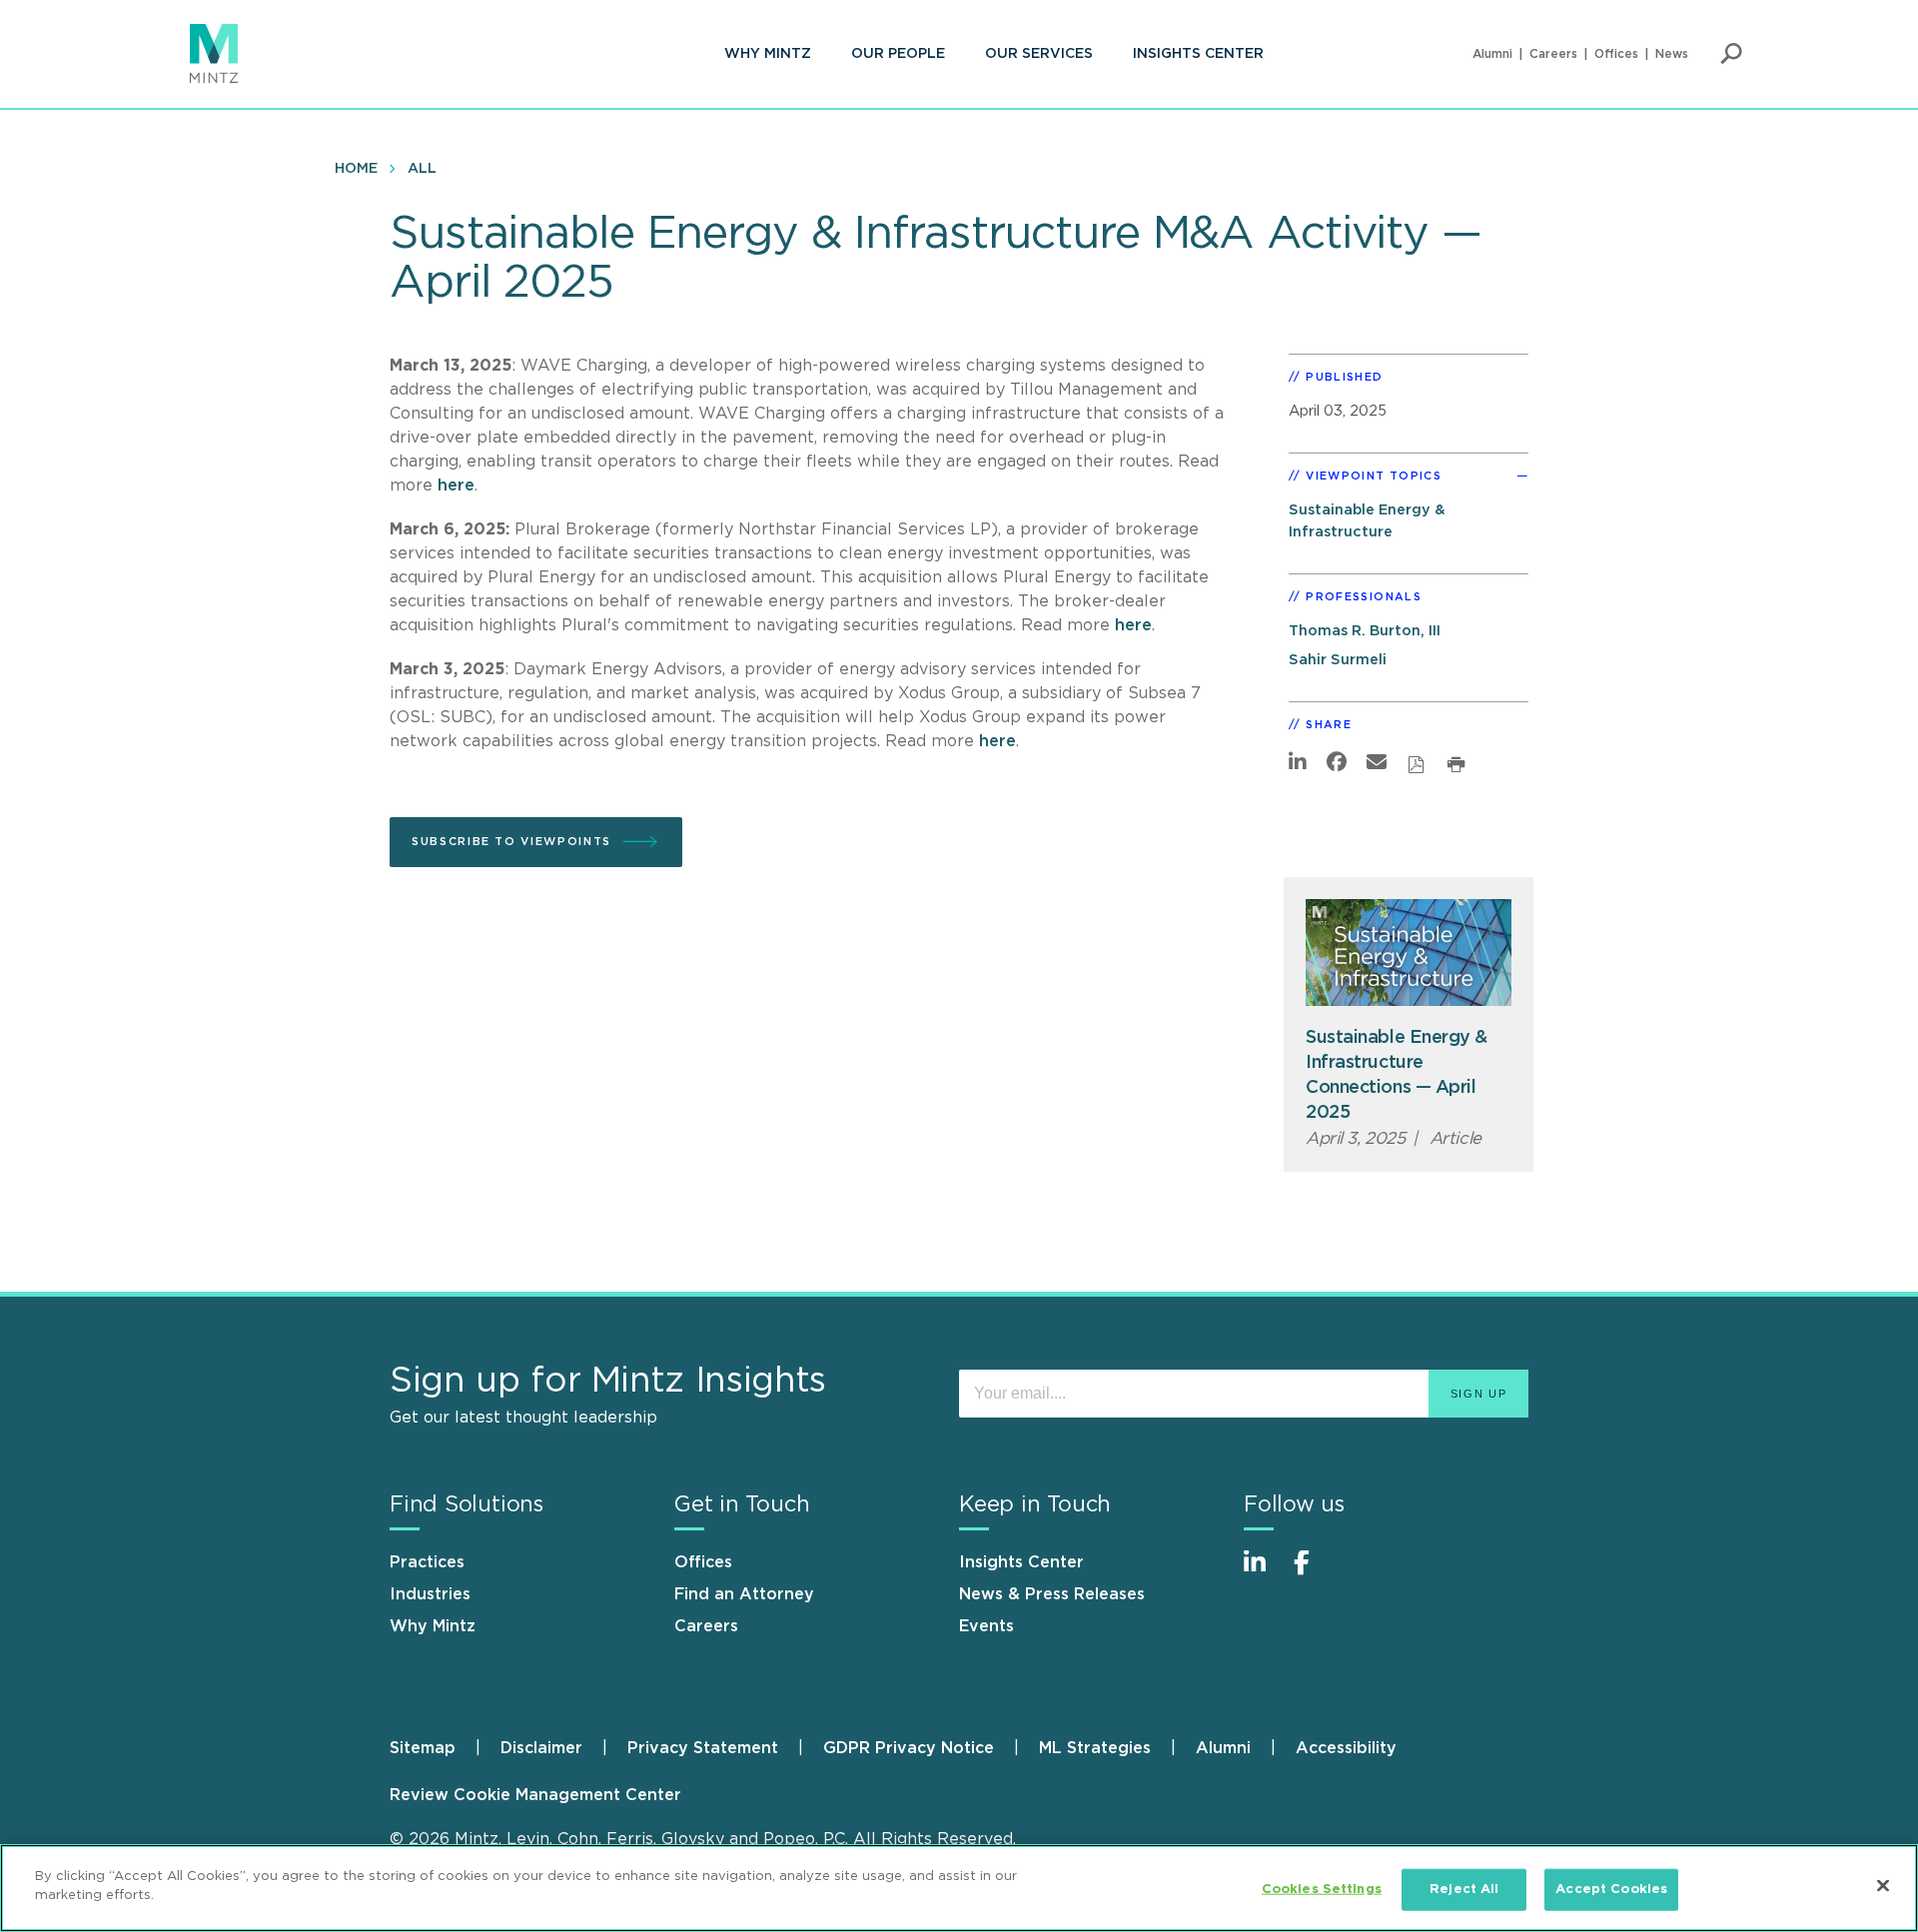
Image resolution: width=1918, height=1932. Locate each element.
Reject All (1464, 1890)
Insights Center (1198, 54)
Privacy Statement (703, 1748)
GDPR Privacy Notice (909, 1748)
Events (986, 1626)
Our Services (1039, 54)
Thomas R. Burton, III (1365, 631)
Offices (1616, 54)
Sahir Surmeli (1338, 660)
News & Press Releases (1052, 1594)
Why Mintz (768, 54)
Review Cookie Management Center (535, 1795)
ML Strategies (1095, 1748)
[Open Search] (1731, 54)
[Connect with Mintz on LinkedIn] (1264, 1573)
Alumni (1492, 54)
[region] (959, 1888)
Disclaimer (541, 1748)
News (1672, 54)
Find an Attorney (744, 1594)
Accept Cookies (1611, 1890)
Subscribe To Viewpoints (511, 842)
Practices (427, 1562)
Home (356, 169)
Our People (898, 54)
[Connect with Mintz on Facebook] (1314, 1573)
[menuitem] (768, 54)
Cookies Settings (1322, 1890)
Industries (430, 1594)
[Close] (1883, 1885)
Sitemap (423, 1748)
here (456, 485)
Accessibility (1346, 1748)
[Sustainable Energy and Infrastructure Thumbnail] (1409, 953)
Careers (1553, 54)
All (422, 169)
